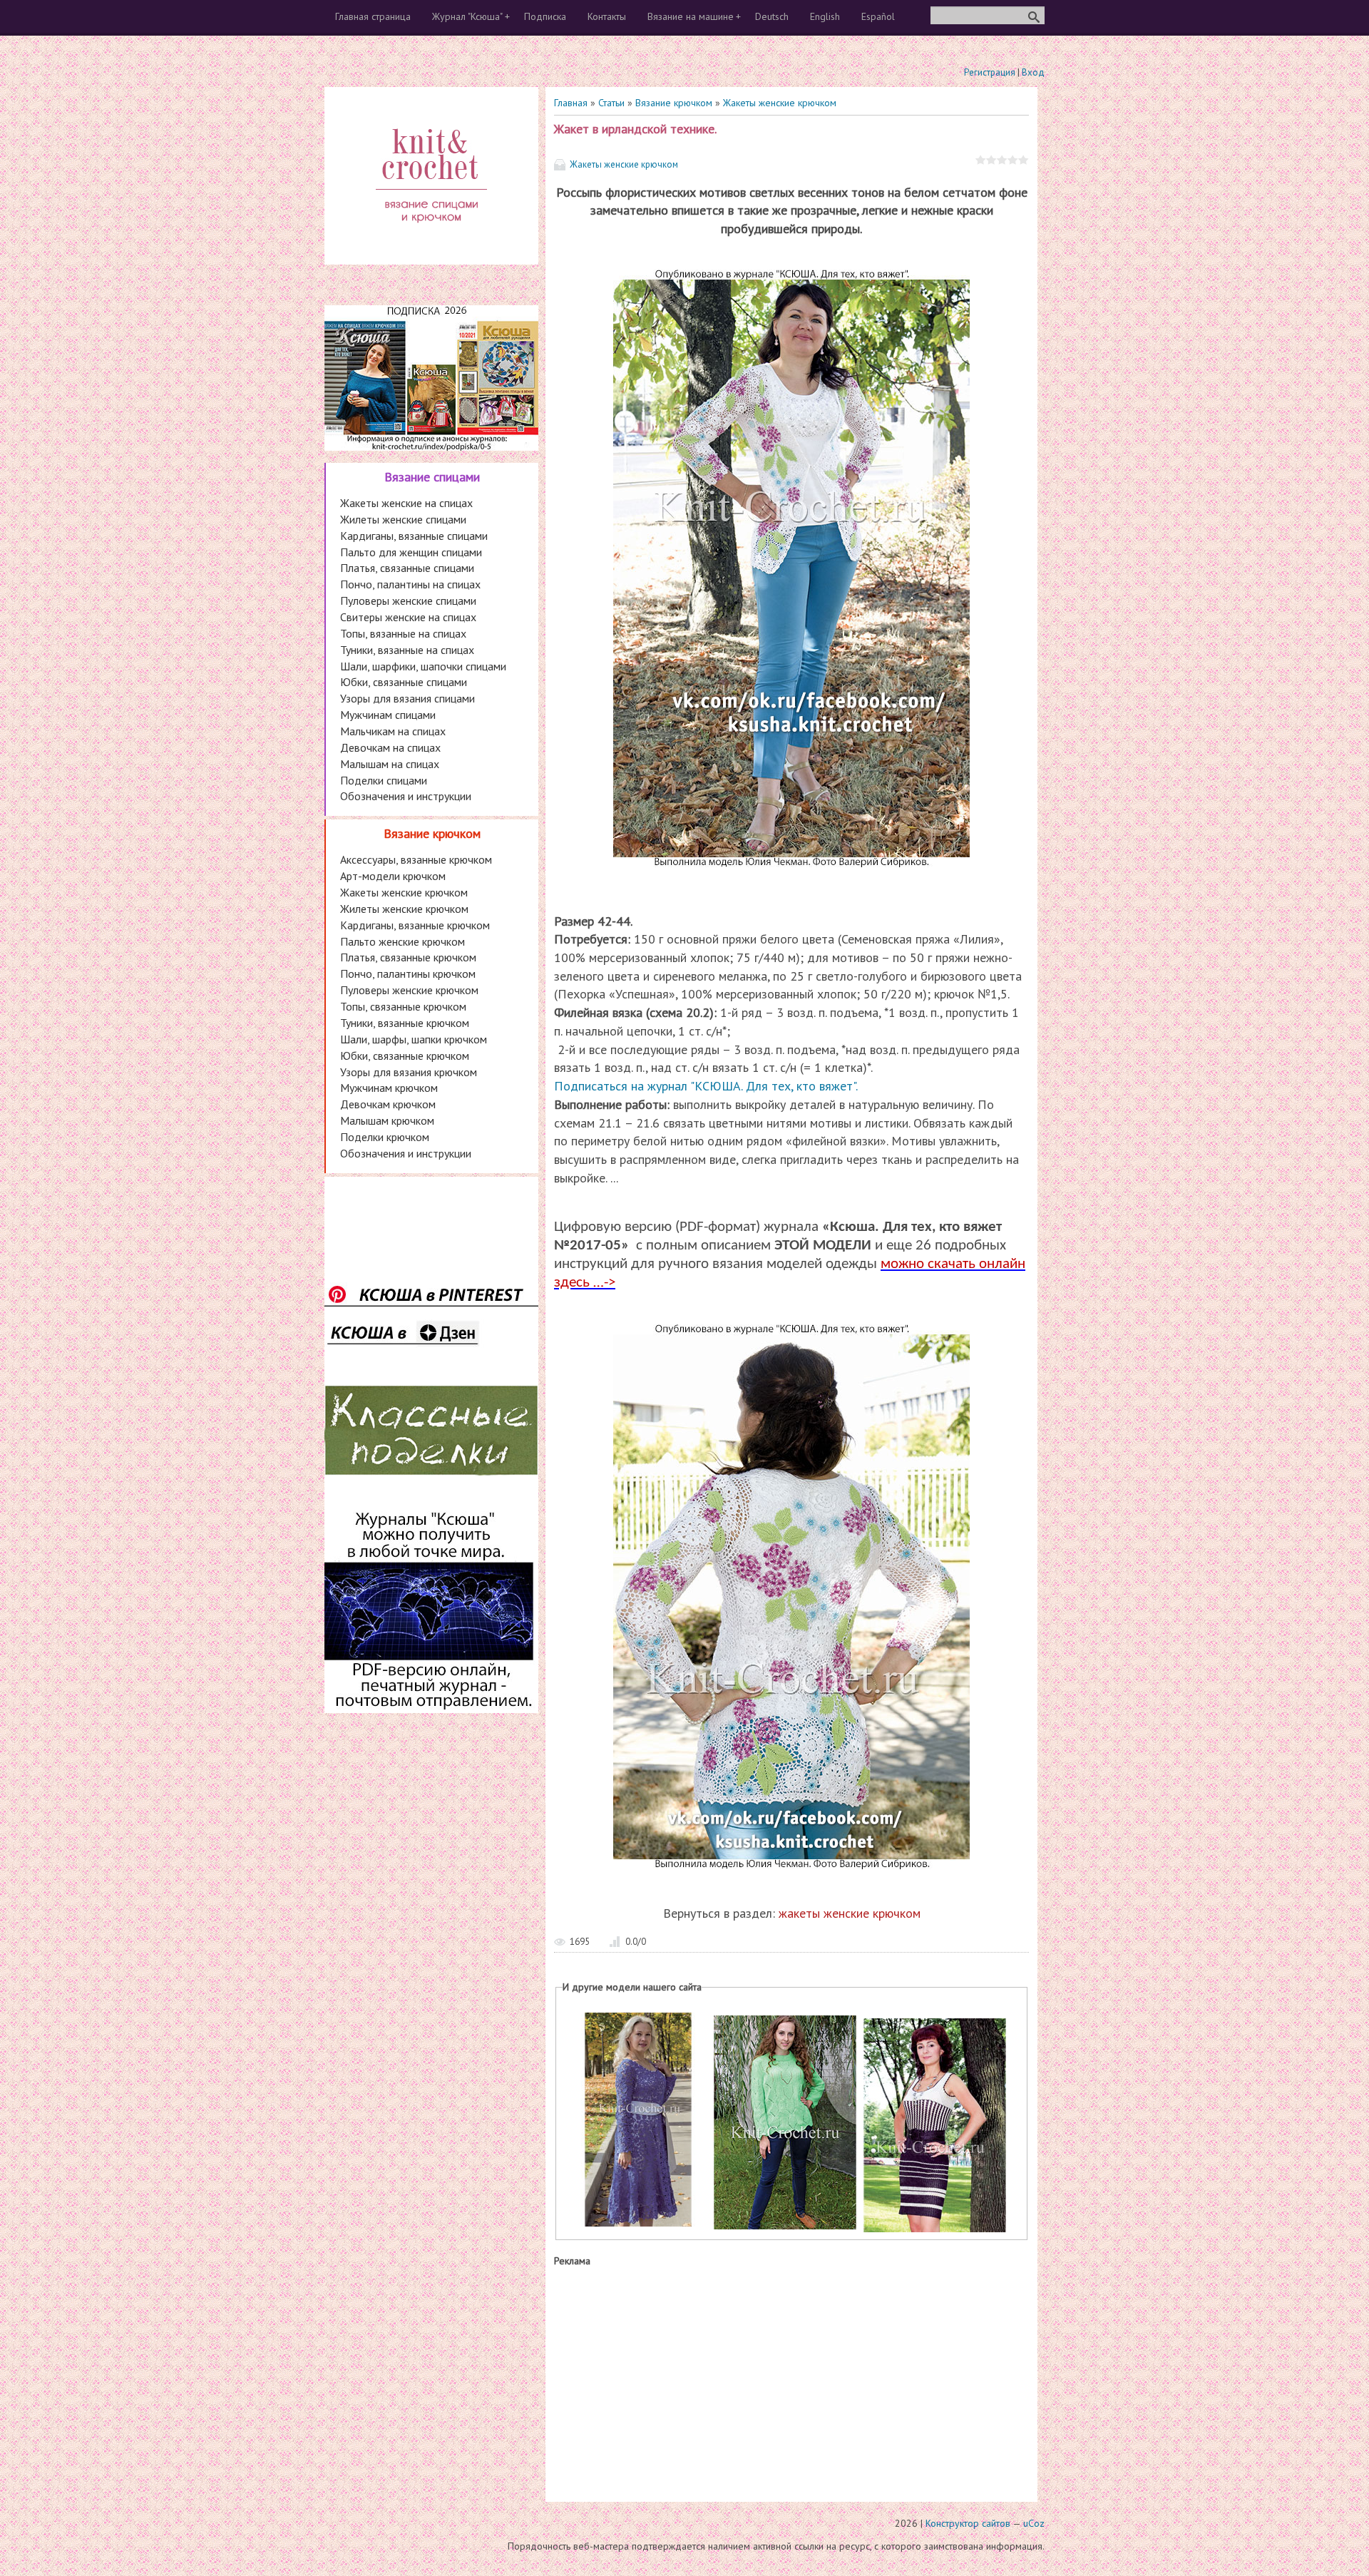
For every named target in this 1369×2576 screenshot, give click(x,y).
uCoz (1034, 2523)
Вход (1033, 72)
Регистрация (990, 72)
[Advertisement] (791, 2381)
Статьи (611, 103)
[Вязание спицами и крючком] (431, 240)
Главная (571, 103)
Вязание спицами (432, 477)
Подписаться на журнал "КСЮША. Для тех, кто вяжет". (706, 1086)
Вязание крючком (674, 103)
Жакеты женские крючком (780, 103)
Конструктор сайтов (968, 2523)
